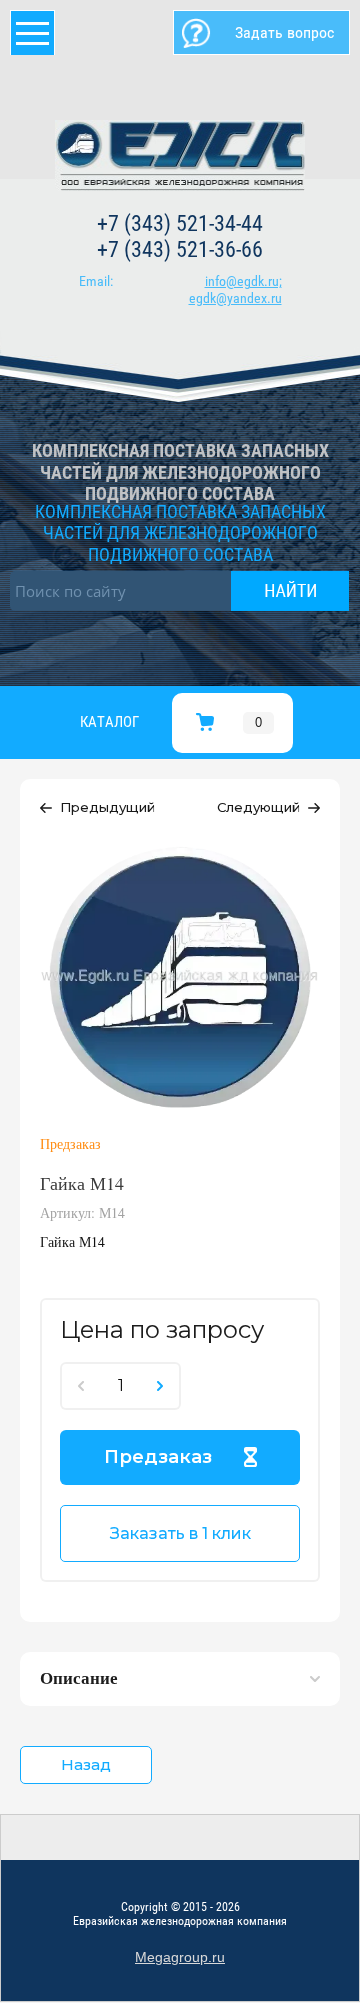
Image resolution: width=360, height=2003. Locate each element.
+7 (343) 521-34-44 (180, 223)
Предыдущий (107, 807)
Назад (86, 1764)
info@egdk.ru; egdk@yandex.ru (235, 289)
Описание (79, 1677)
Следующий (258, 807)
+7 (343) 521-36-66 (180, 249)
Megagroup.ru (180, 1957)
